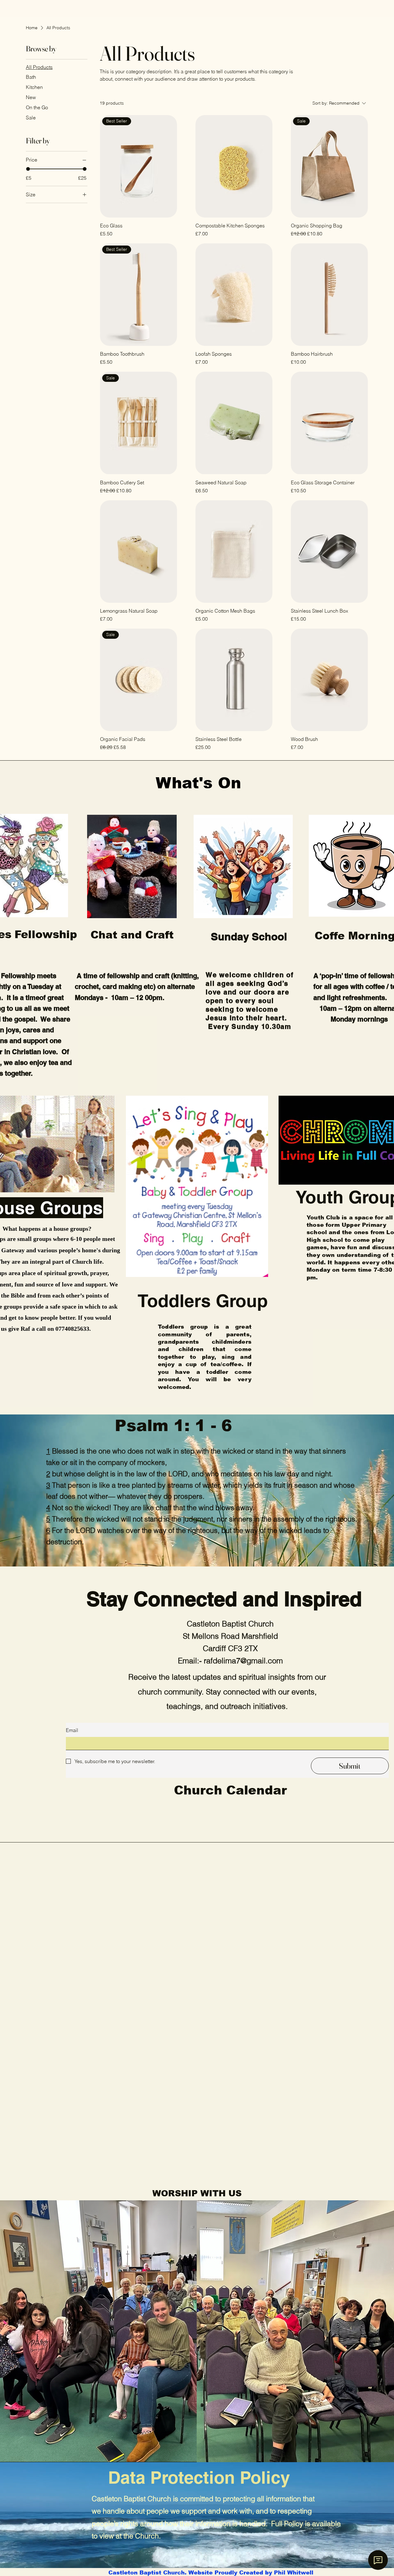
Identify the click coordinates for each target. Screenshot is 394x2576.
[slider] (28, 169)
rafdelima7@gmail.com (243, 1661)
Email (72, 1730)
